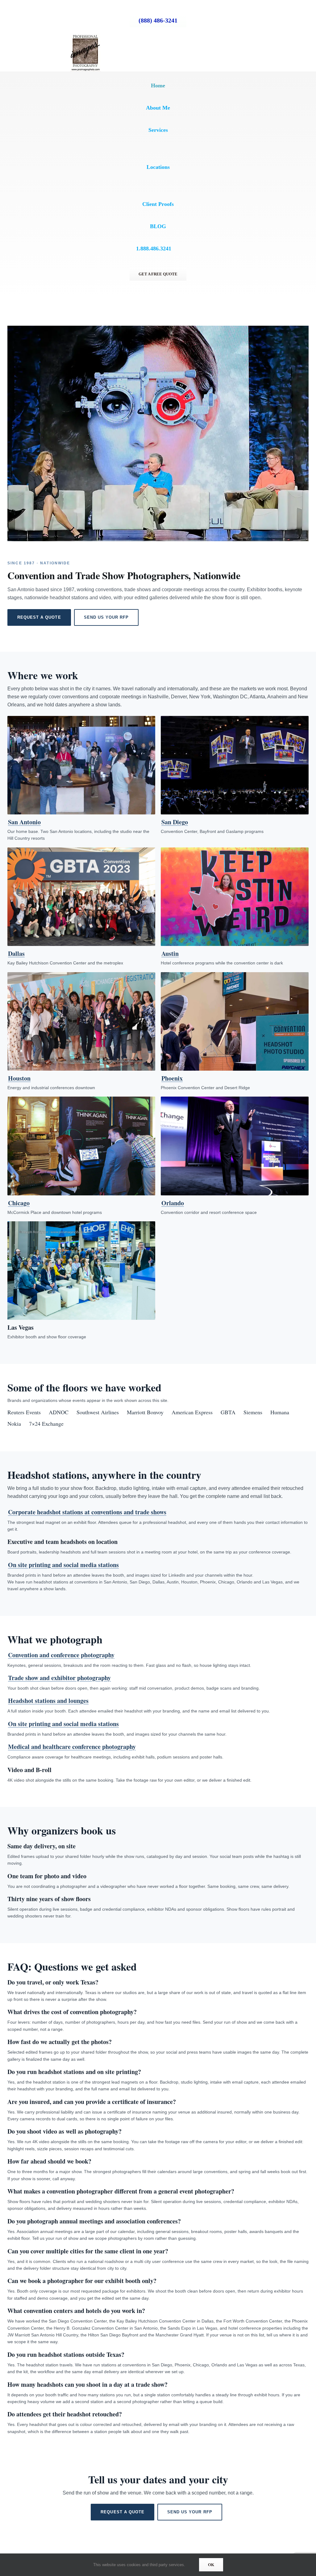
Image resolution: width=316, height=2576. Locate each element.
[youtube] (60, 7)
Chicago (19, 1203)
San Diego (175, 822)
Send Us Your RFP (106, 617)
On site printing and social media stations (63, 1565)
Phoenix (172, 1078)
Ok (211, 2565)
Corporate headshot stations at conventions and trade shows (87, 1512)
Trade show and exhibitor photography (59, 1678)
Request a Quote (39, 617)
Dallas (16, 953)
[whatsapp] (99, 7)
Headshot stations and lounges (48, 1701)
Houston (19, 1078)
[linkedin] (40, 7)
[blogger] (89, 7)
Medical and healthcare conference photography (72, 1747)
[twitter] (50, 7)
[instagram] (30, 7)
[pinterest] (70, 7)
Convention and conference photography (61, 1655)
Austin (170, 953)
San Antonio (24, 822)
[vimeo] (80, 7)
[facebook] (20, 7)
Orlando (173, 1203)
